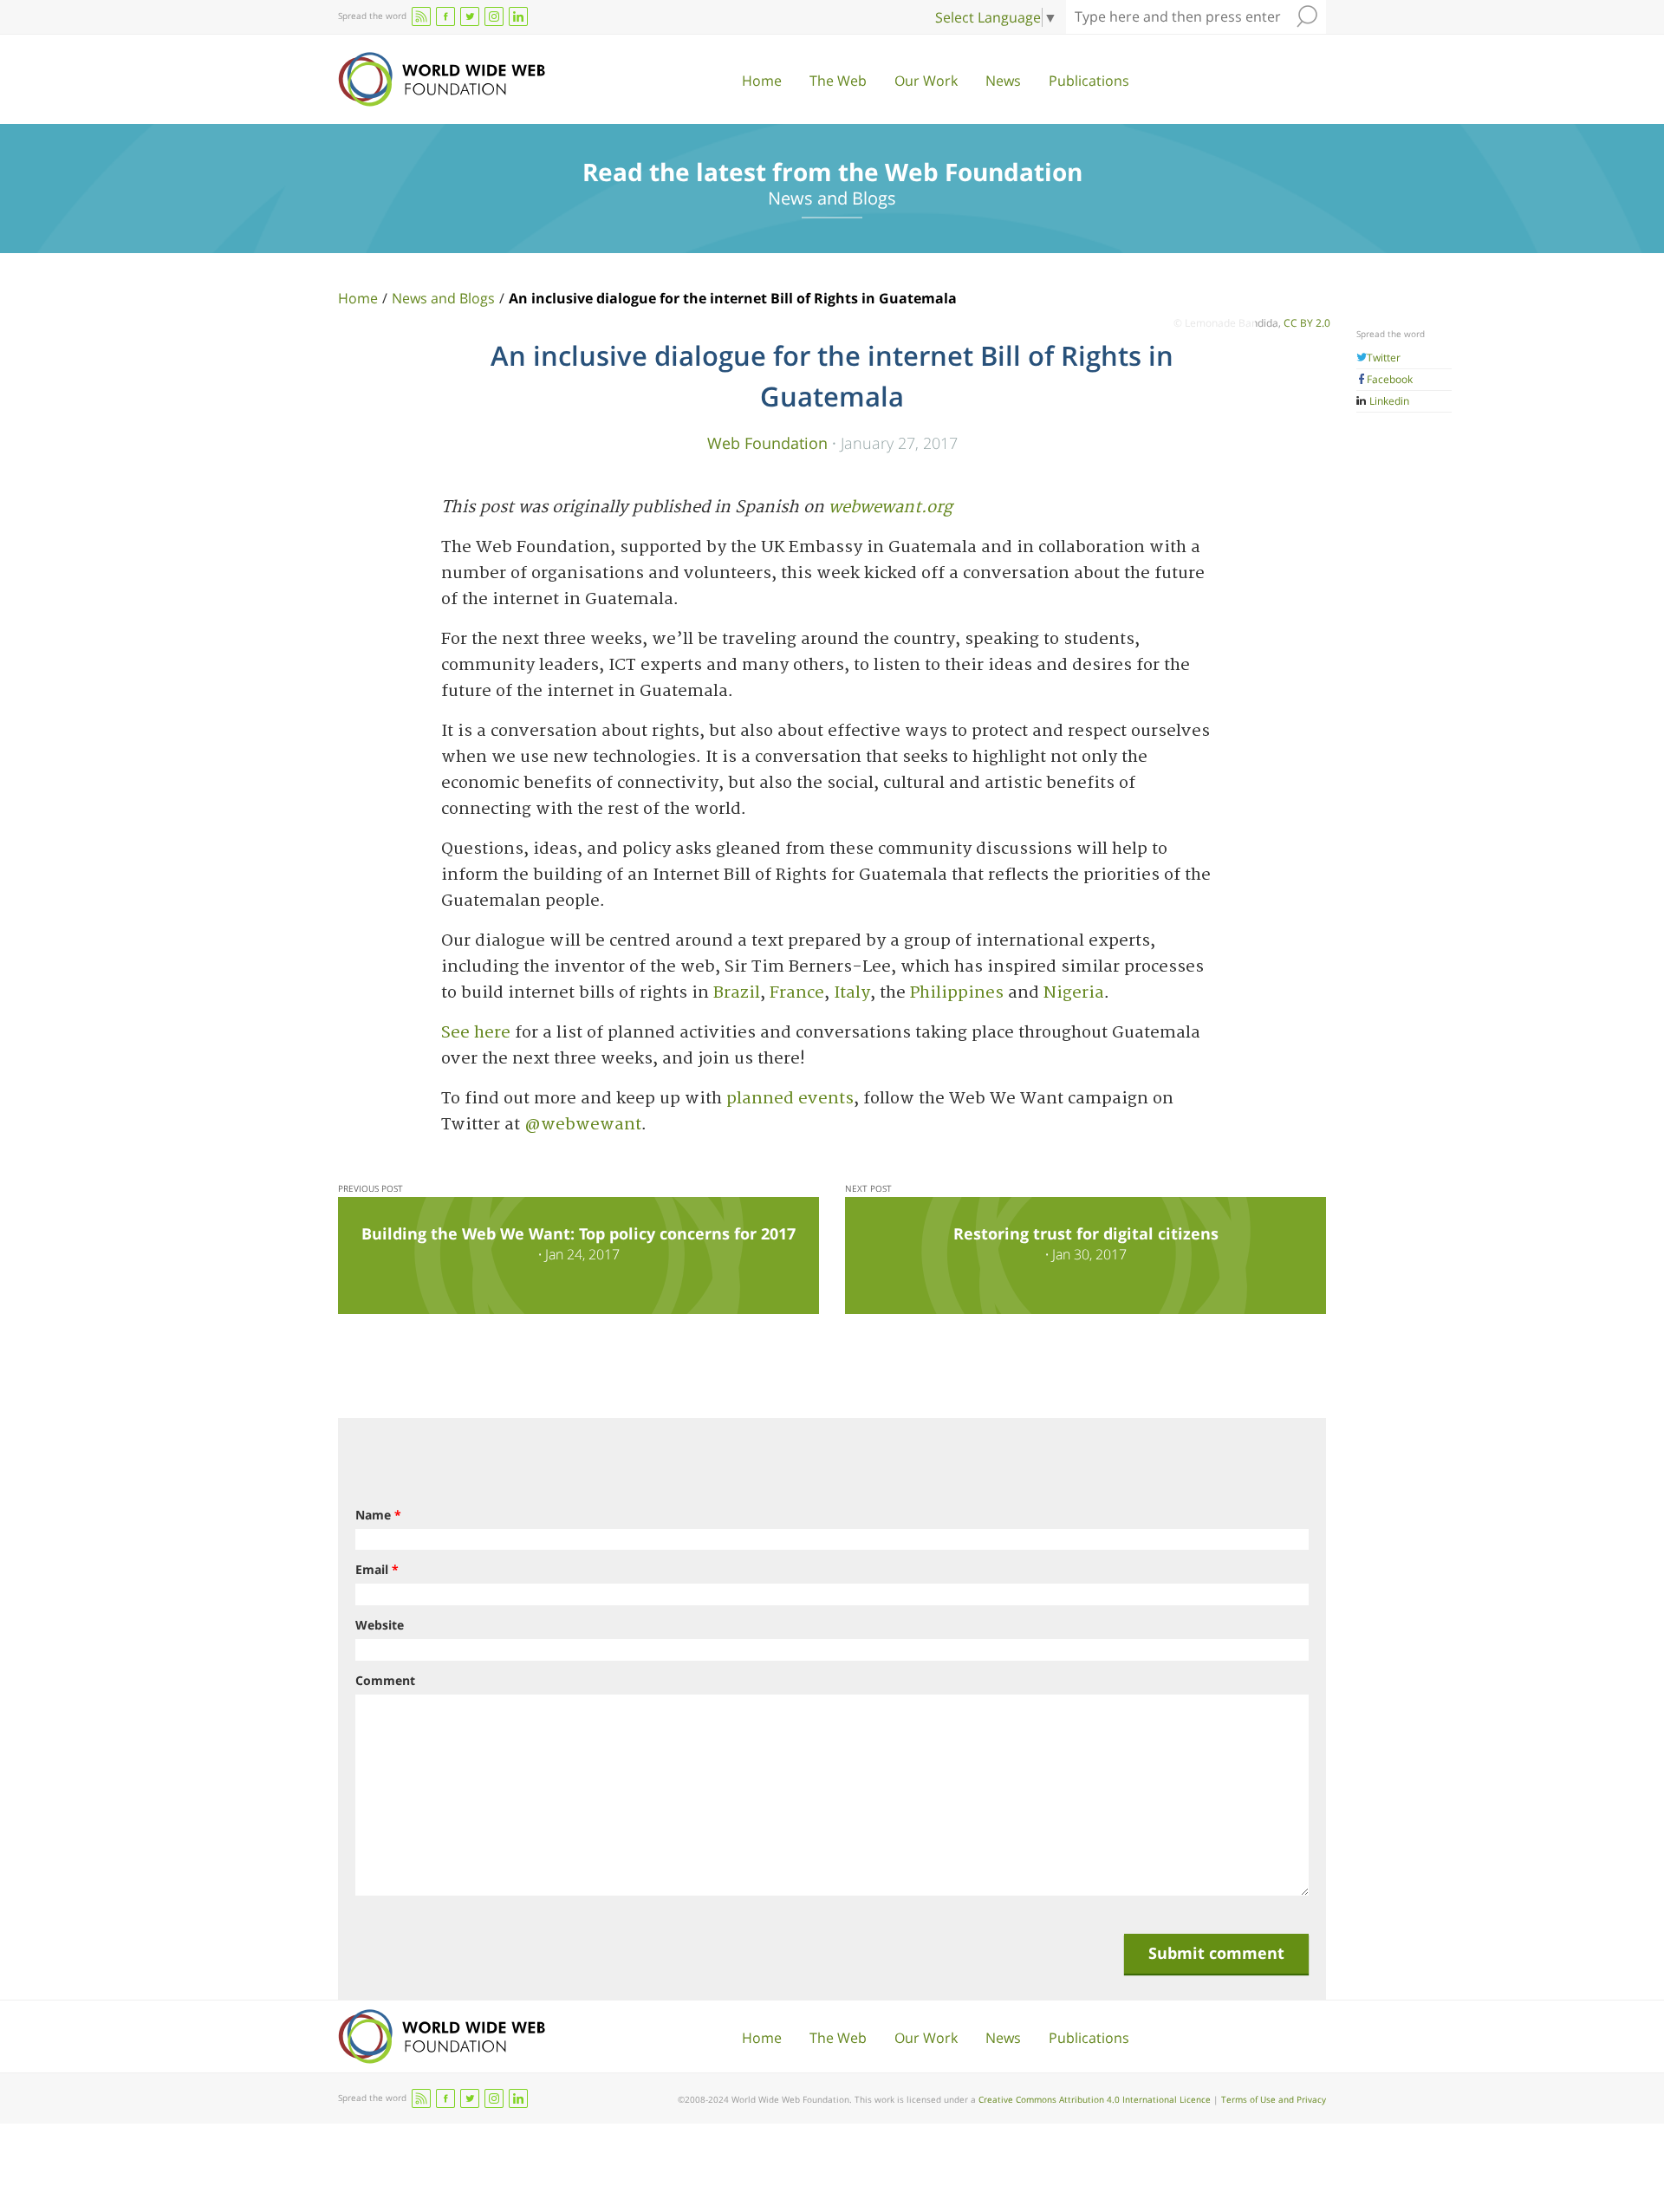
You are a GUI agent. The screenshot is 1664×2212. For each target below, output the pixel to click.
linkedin (518, 16)
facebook (445, 16)
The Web (838, 81)
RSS (421, 16)
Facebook (1390, 379)
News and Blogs (443, 298)
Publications (1089, 81)
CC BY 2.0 (1307, 323)
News (1003, 81)
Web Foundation (767, 442)
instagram (494, 16)
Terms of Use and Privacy (1274, 2099)
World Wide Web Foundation (442, 79)
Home (762, 81)
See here (476, 1033)
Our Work (926, 81)
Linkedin (1388, 401)
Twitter (1384, 358)
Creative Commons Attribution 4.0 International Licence (1095, 2099)
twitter (470, 16)
